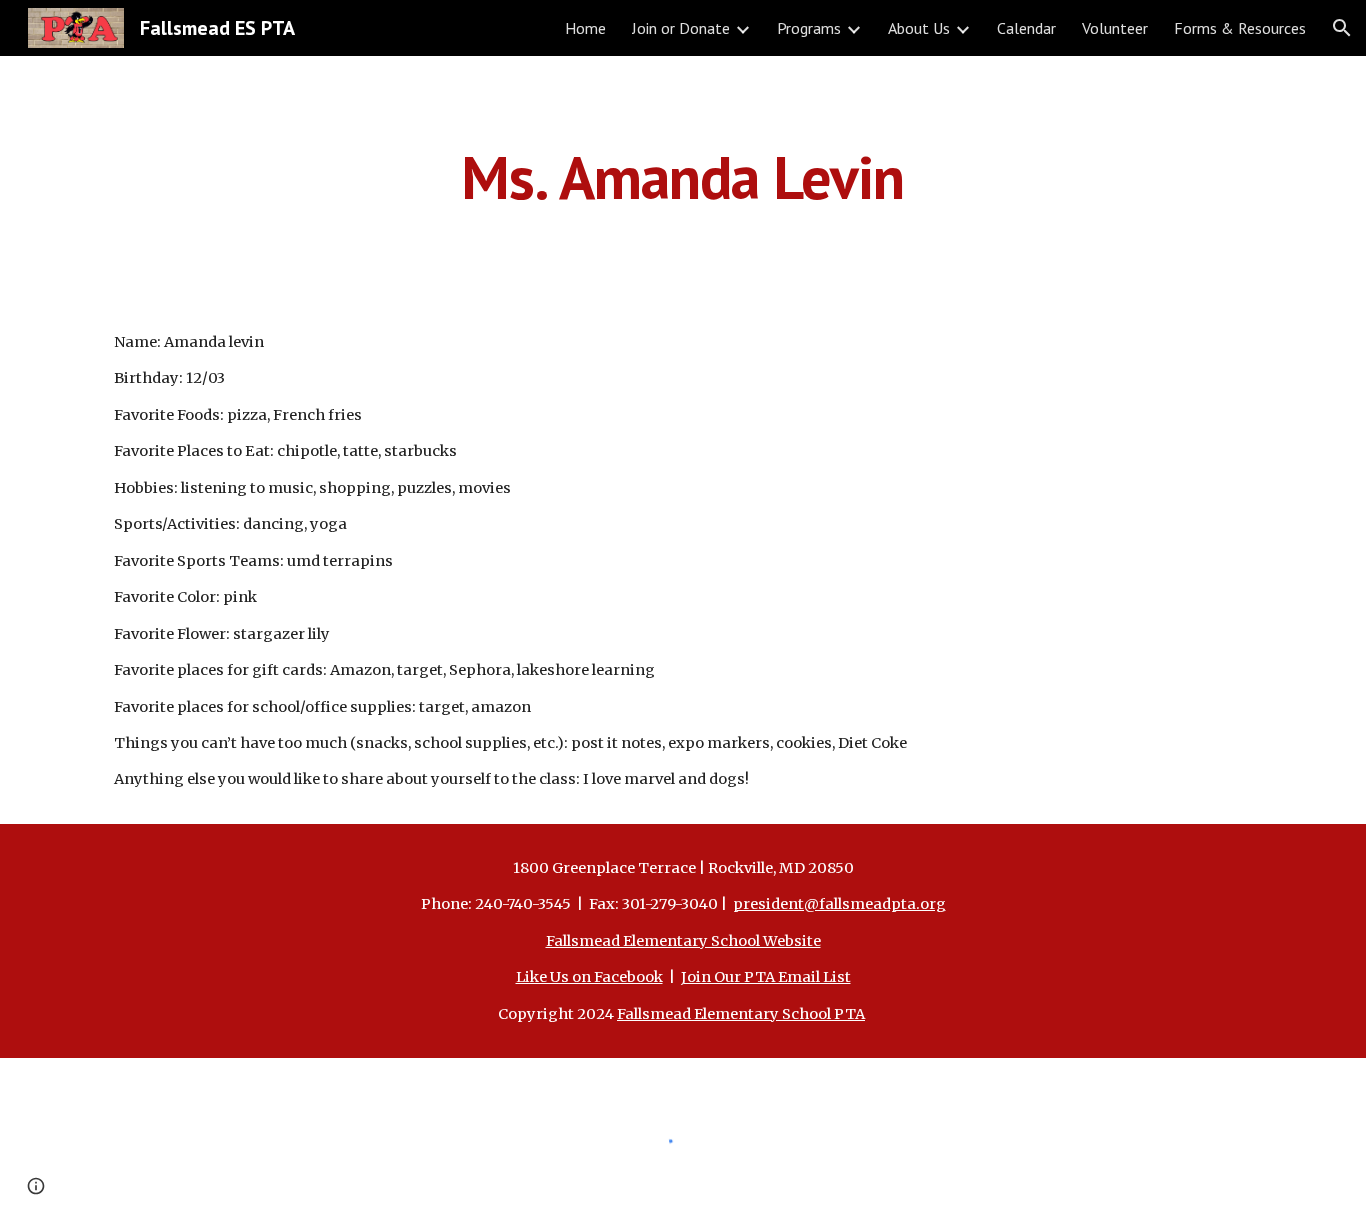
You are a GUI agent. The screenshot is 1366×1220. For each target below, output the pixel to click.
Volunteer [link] (1115, 28)
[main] (683, 177)
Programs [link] (809, 28)
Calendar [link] (1026, 28)
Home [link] (585, 28)
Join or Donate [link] (681, 28)
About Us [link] (919, 28)
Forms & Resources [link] (1240, 28)
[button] (1342, 28)
